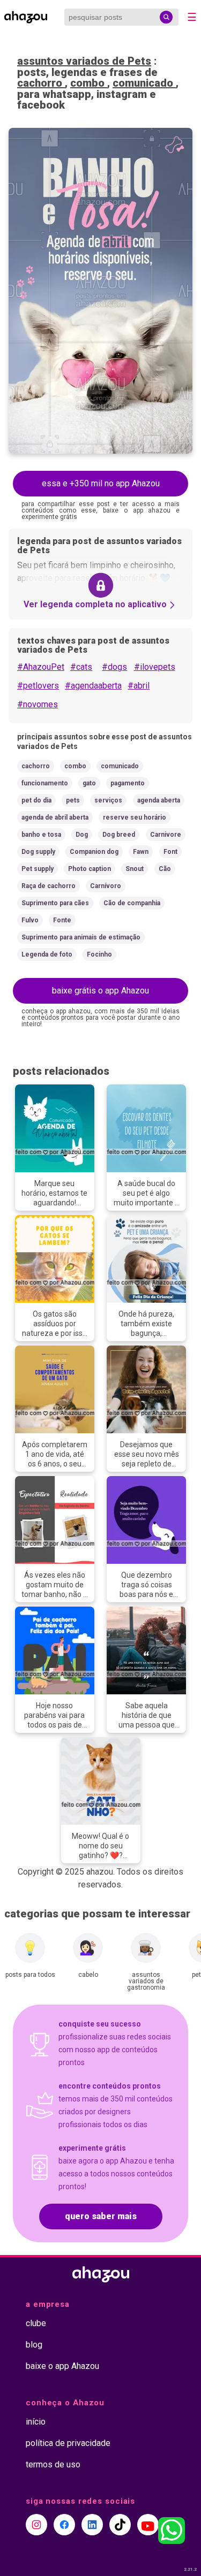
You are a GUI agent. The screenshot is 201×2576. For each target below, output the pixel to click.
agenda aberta (159, 800)
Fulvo (30, 920)
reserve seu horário (135, 817)
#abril (139, 686)
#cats (81, 667)
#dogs (114, 667)
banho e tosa (41, 835)
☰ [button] (192, 17)
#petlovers (38, 686)
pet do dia (36, 800)
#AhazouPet (41, 667)
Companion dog (94, 852)
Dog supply (38, 852)
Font (170, 852)
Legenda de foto (47, 954)
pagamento (128, 783)
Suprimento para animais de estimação (81, 937)
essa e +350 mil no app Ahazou (101, 483)
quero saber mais (101, 2216)
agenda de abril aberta (55, 817)
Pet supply (38, 869)
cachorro (41, 83)
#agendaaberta (93, 686)
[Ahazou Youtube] (148, 2525)
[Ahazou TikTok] (120, 2525)
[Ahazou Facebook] (64, 2525)
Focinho (99, 954)
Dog (82, 835)
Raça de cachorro (49, 886)
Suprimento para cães (55, 903)
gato (89, 783)
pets (73, 800)
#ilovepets (155, 667)
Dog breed (119, 835)
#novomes (38, 704)
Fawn (141, 852)
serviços (108, 800)
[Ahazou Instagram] (36, 2525)
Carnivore (166, 835)
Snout (135, 869)
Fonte (62, 920)
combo (89, 83)
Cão (165, 869)
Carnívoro (106, 886)
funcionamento (45, 783)
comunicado (144, 83)
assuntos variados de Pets (84, 61)
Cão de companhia (132, 903)
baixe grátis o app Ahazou (100, 991)
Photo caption (90, 869)
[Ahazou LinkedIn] (92, 2525)
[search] (166, 17)
